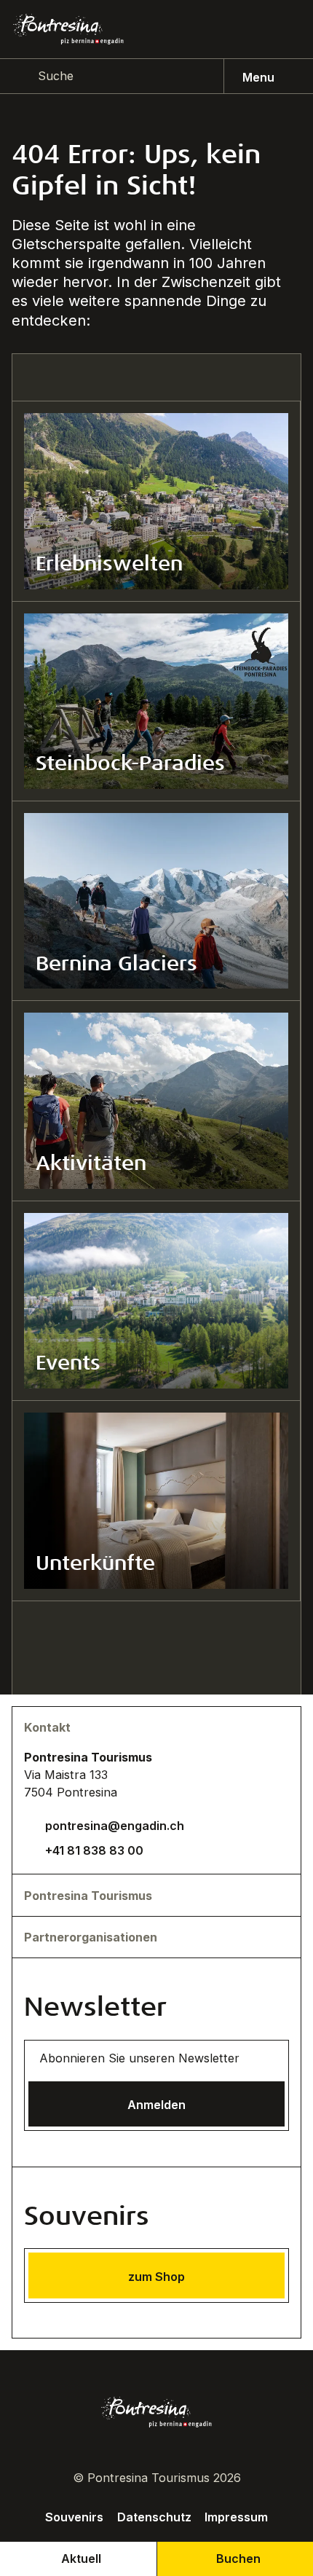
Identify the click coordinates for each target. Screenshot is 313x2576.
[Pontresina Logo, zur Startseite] (68, 29)
